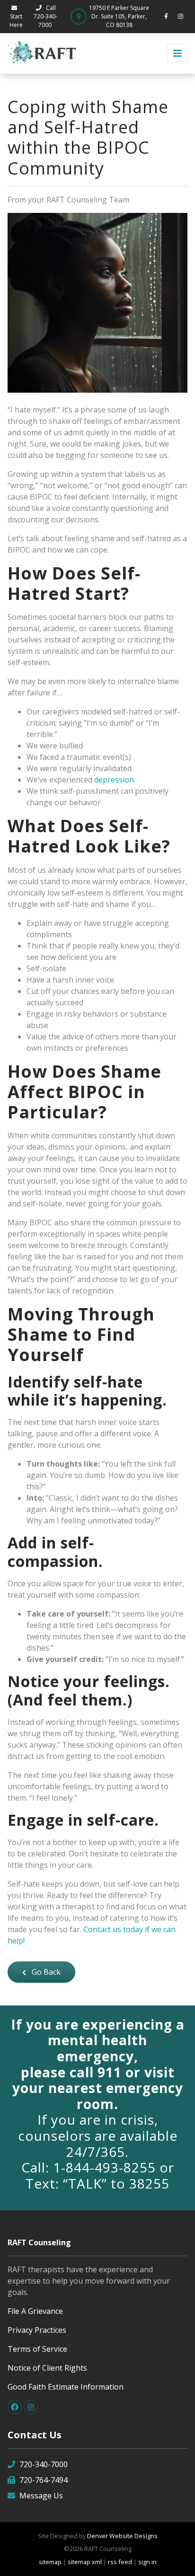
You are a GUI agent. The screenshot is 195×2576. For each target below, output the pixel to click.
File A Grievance (35, 2311)
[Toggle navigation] (177, 54)
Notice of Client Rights (47, 2368)
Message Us (41, 2496)
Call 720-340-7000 (45, 16)
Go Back (45, 1972)
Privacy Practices (37, 2330)
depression (114, 780)
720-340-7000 (44, 2464)
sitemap (50, 2562)
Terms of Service (37, 2349)
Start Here (16, 21)
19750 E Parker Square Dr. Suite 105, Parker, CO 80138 (119, 16)
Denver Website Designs (122, 2536)
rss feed (120, 2562)
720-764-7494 (44, 2480)
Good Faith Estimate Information (66, 2387)
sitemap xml (85, 2562)
